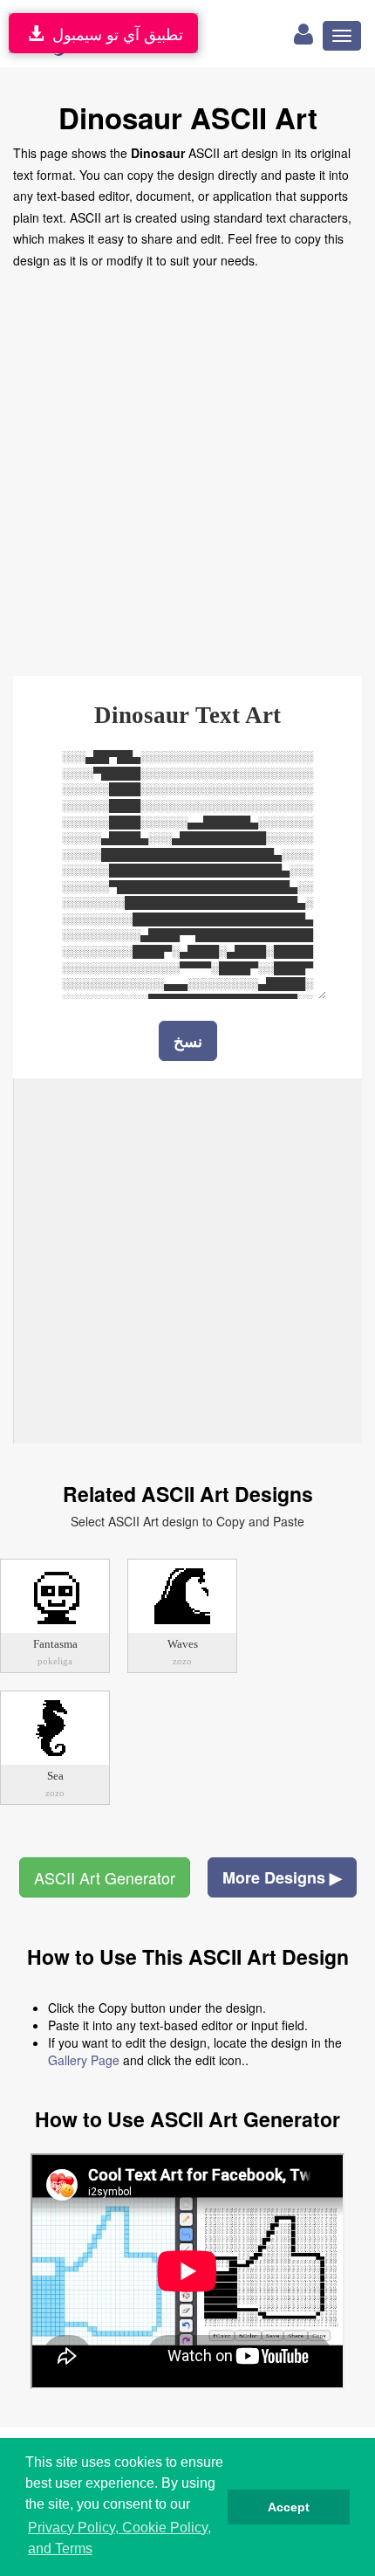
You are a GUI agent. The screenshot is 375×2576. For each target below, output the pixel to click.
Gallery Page (84, 2060)
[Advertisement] (187, 467)
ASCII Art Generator (105, 1877)
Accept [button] (289, 2507)
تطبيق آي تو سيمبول (113, 33)
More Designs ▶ (282, 1877)
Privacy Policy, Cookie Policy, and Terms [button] (119, 2538)
